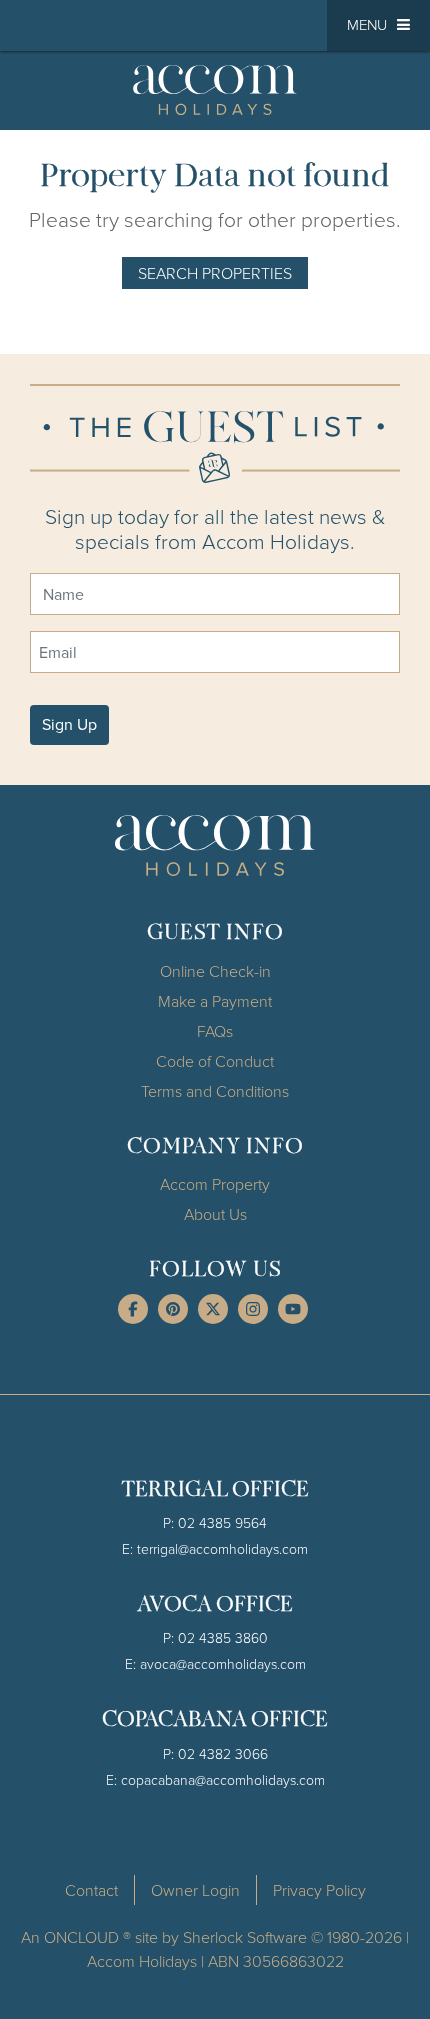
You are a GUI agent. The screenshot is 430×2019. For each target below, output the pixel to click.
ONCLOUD (81, 1937)
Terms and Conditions (215, 1091)
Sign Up (69, 724)
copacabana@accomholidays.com (223, 1779)
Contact (91, 1890)
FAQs (215, 1031)
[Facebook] (133, 1309)
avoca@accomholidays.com (223, 1663)
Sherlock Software (245, 1937)
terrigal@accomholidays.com (222, 1548)
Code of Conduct (215, 1061)
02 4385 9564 (222, 1522)
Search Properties (215, 273)
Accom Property (215, 1184)
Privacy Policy (319, 1890)
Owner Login (195, 1890)
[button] (378, 25)
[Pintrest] (173, 1309)
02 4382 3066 (223, 1753)
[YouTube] (293, 1309)
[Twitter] (213, 1309)
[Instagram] (253, 1309)
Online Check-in (215, 971)
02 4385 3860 (223, 1637)
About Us (215, 1214)
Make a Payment (215, 1001)
